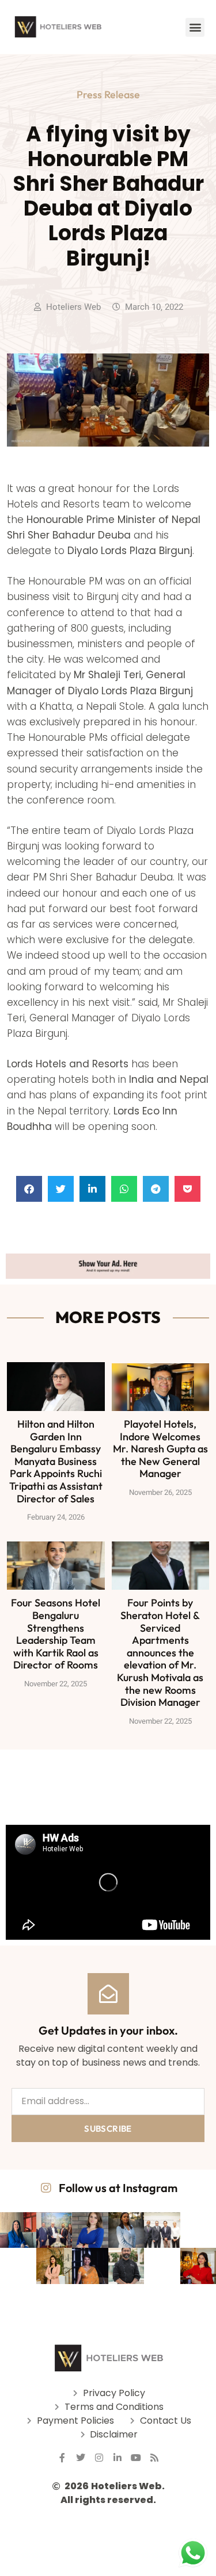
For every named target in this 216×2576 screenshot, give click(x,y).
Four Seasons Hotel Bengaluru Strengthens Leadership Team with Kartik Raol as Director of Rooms (56, 1634)
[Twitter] (81, 2458)
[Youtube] (136, 2458)
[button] (195, 27)
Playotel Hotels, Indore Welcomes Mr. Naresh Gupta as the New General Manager (160, 1449)
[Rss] (154, 2458)
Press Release (108, 95)
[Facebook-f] (62, 2458)
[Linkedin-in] (118, 2458)
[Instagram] (99, 2458)
